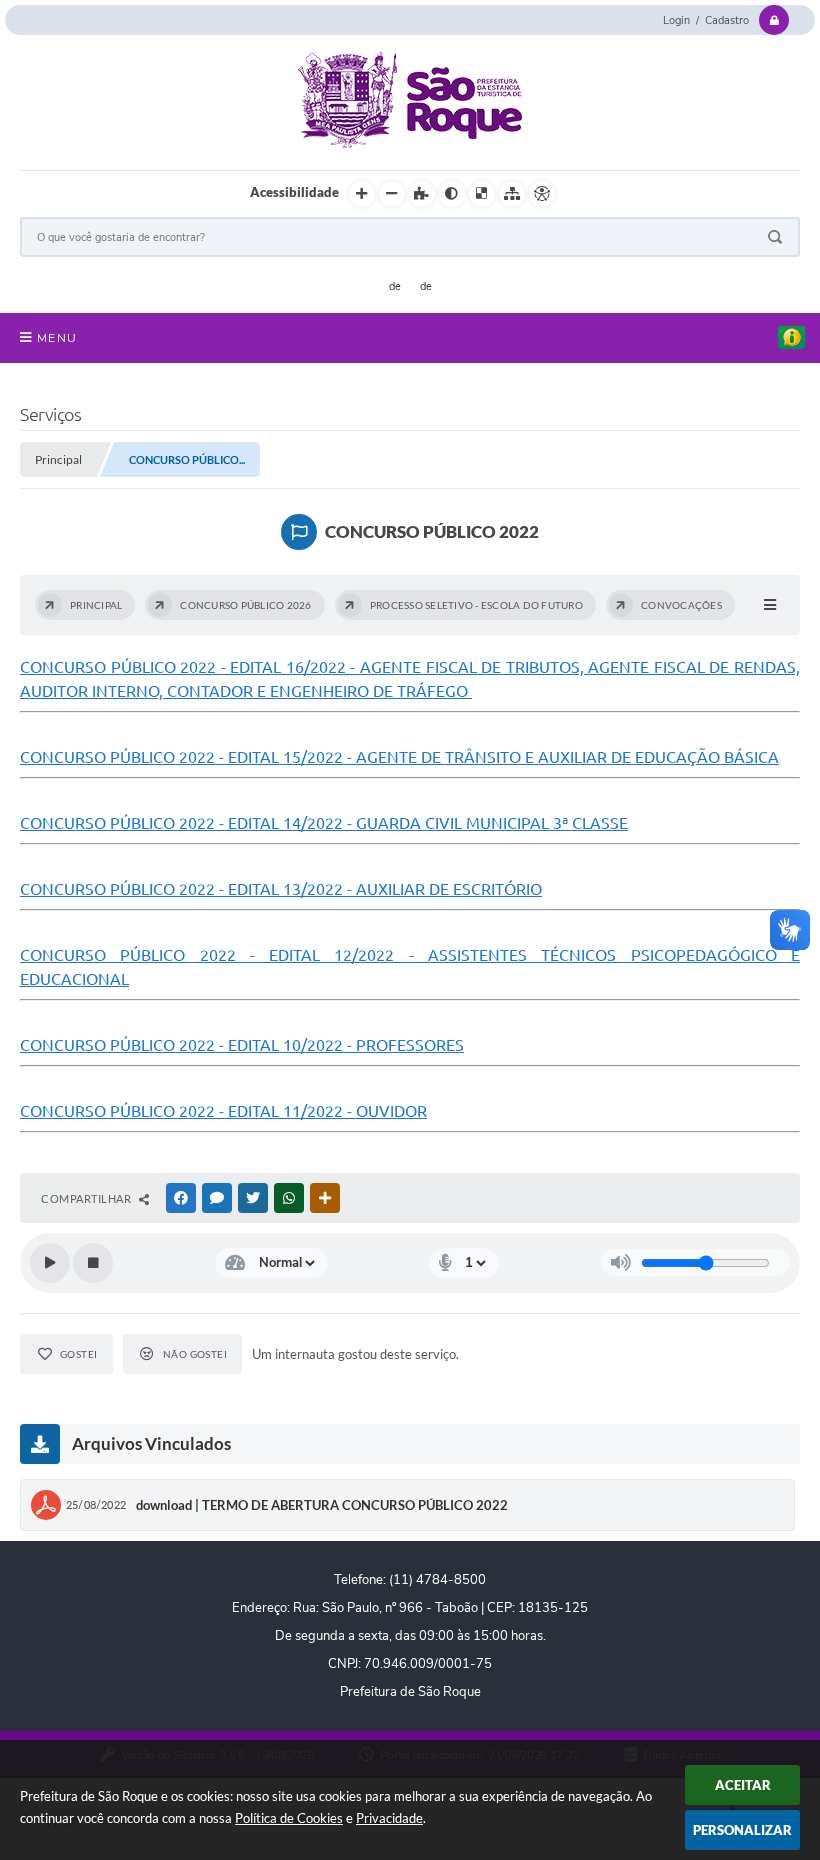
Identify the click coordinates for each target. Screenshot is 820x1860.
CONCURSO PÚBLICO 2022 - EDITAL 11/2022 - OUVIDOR (223, 1111)
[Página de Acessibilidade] (542, 194)
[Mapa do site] (512, 194)
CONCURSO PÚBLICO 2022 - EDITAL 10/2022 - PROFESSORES (242, 1045)
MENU (57, 338)
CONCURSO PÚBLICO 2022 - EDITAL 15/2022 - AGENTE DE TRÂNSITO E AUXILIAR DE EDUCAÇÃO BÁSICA (399, 757)
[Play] (50, 1263)
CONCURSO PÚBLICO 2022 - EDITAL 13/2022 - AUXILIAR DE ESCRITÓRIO (281, 889)
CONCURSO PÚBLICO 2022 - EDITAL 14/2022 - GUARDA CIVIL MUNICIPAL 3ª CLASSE (324, 823)
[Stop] (93, 1263)
